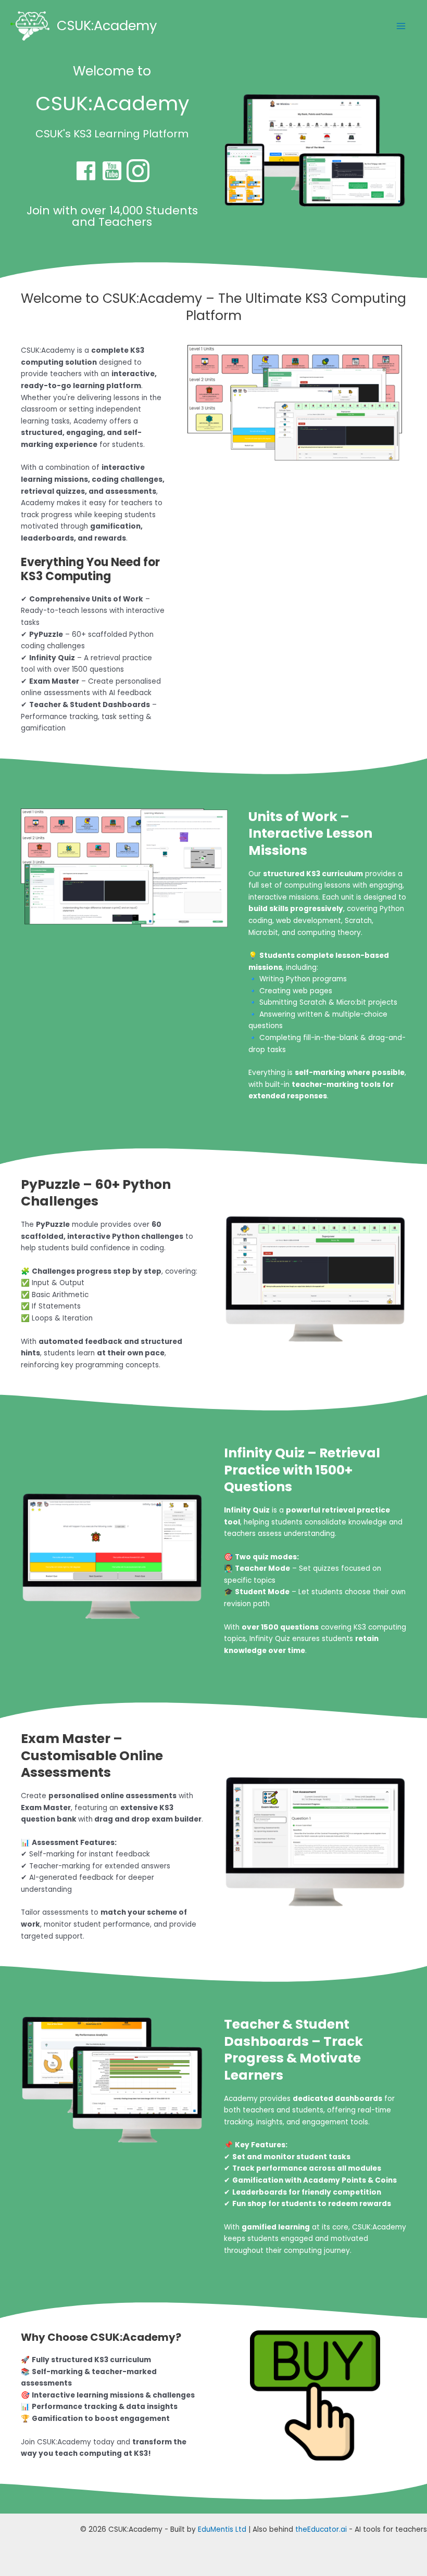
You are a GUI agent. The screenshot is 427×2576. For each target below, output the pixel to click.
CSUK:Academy (107, 25)
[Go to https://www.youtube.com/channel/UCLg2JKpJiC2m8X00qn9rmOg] (112, 171)
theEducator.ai (321, 2529)
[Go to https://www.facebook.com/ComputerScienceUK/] (86, 171)
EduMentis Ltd (222, 2529)
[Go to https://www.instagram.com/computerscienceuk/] (138, 171)
